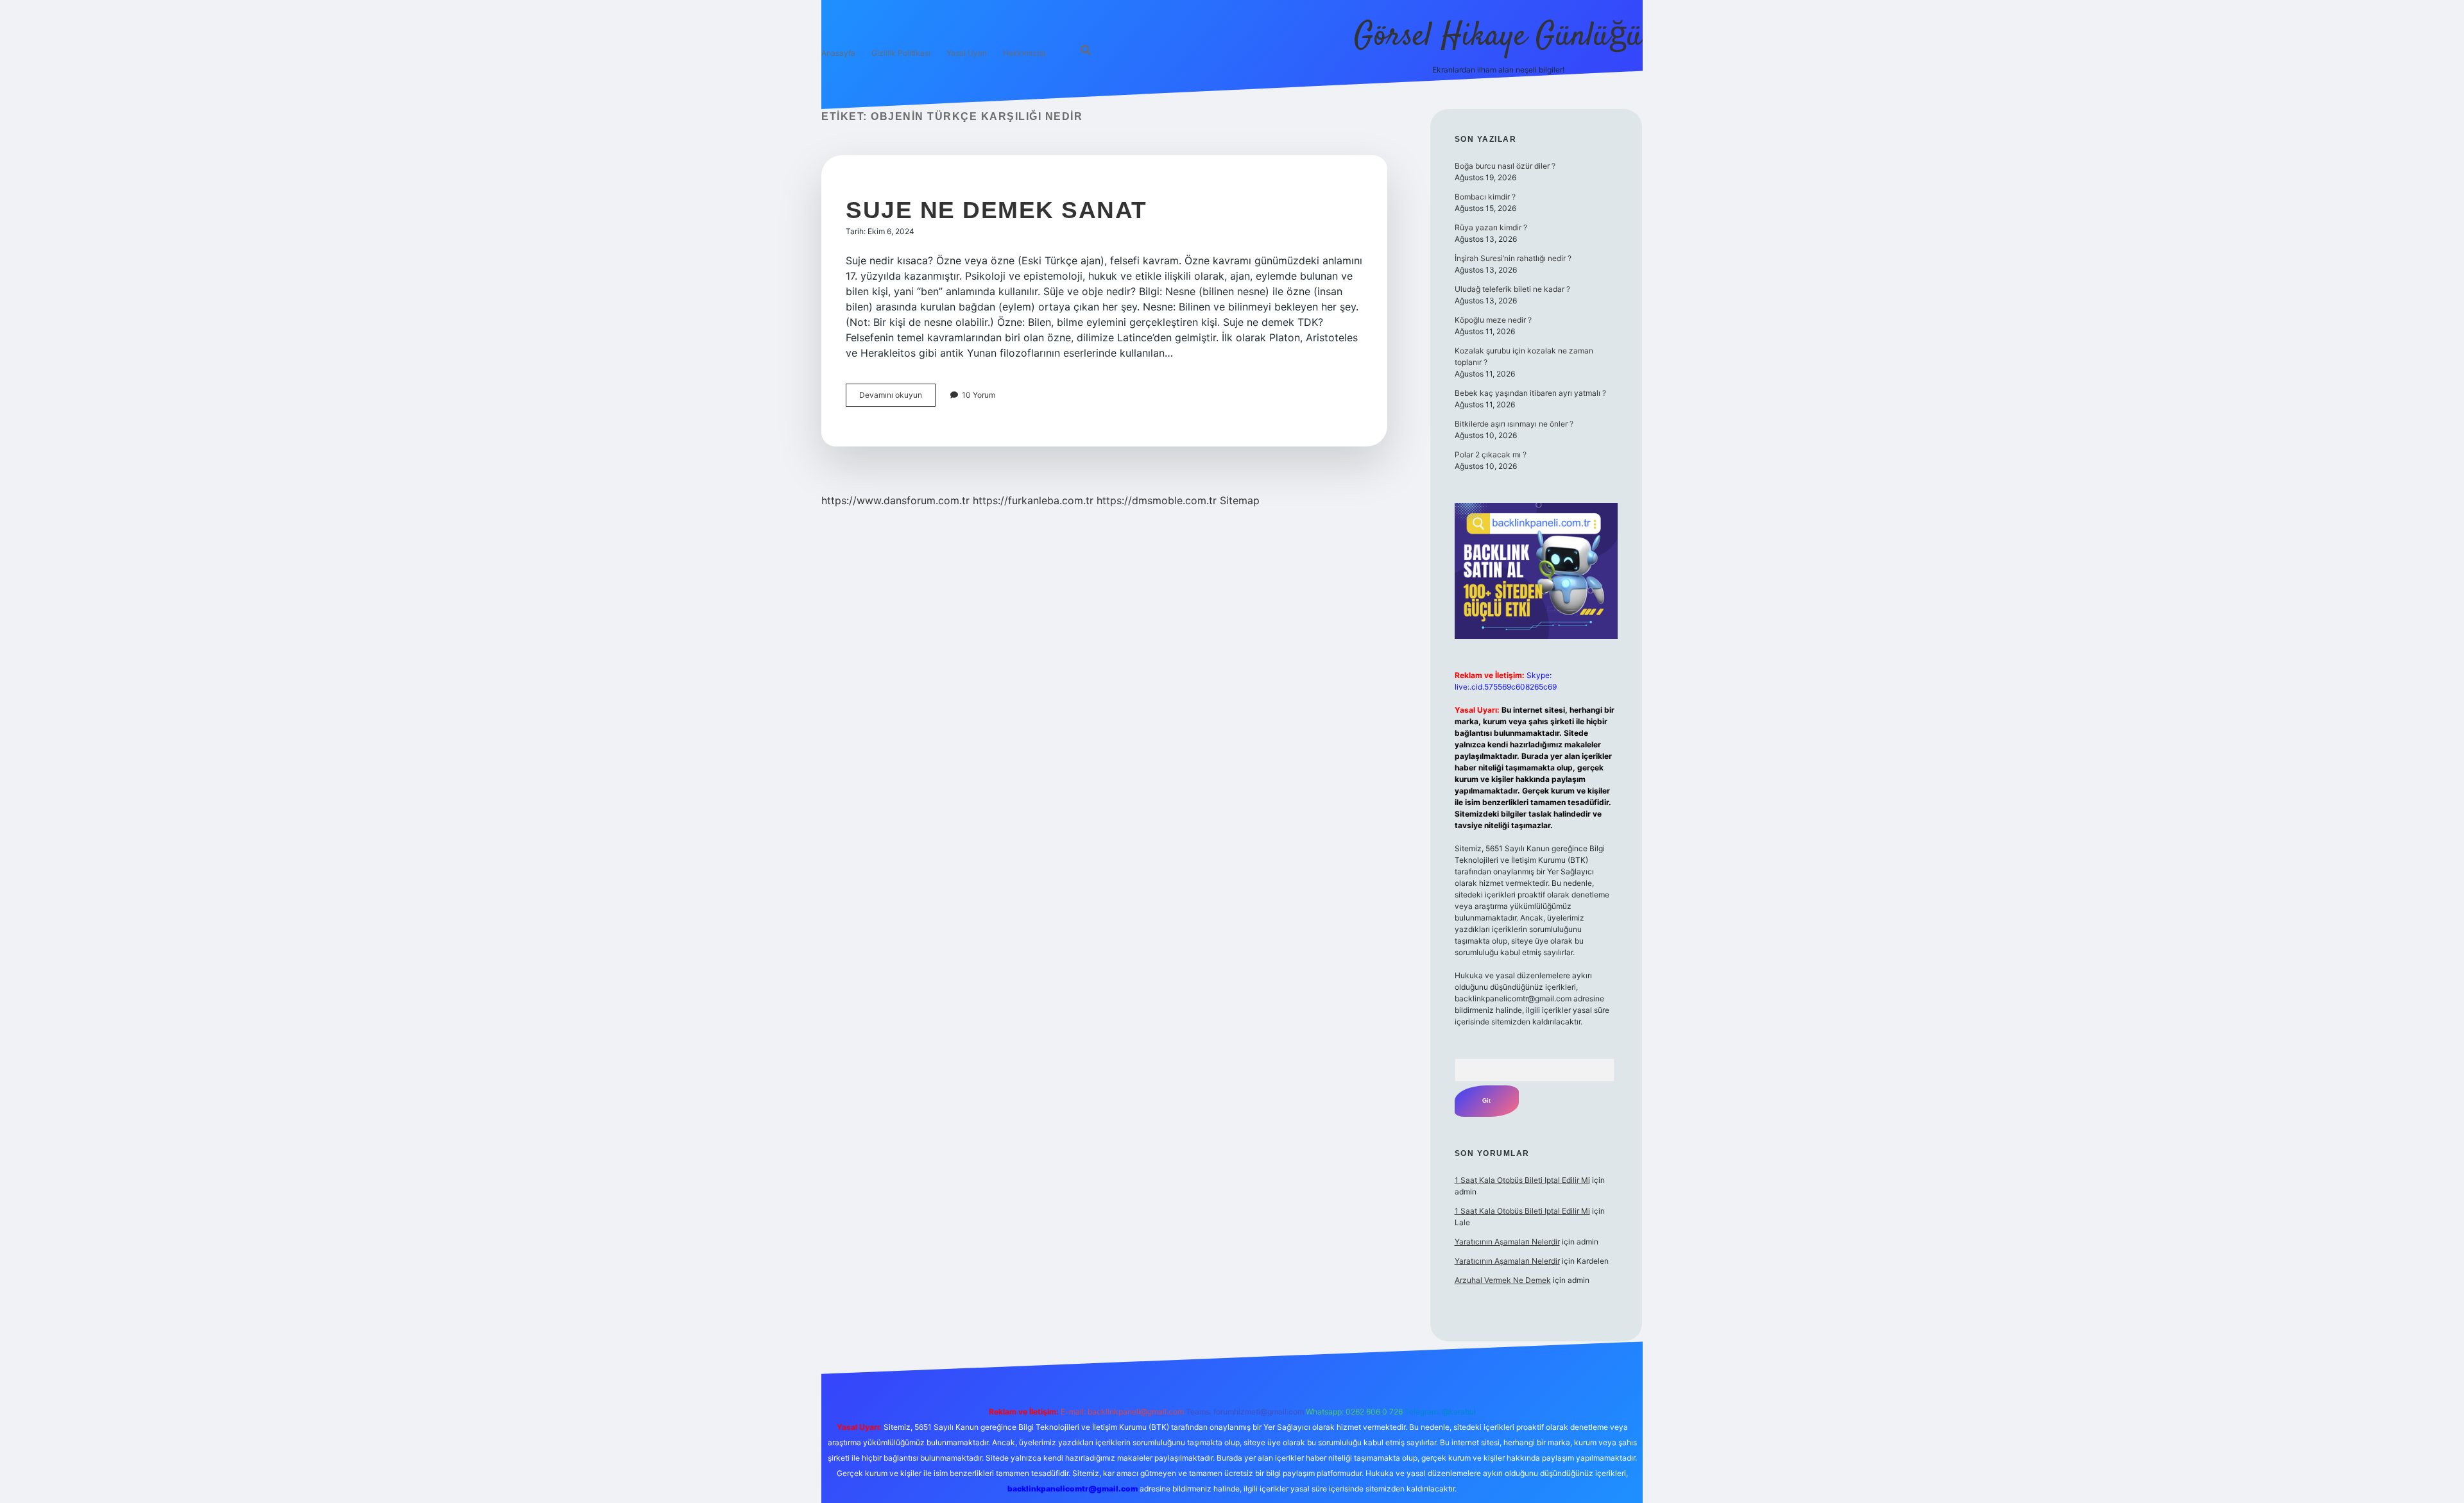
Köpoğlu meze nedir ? (1493, 320)
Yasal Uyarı (967, 53)
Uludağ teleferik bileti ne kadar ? (1512, 289)
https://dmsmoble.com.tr (1157, 500)
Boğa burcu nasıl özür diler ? (1505, 166)
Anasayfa (838, 53)
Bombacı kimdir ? (1485, 197)
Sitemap (1240, 500)
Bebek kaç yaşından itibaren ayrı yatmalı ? (1530, 393)
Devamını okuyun (897, 398)
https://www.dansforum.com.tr (895, 500)
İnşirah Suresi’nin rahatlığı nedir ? (1513, 258)
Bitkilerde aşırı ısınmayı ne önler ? (1514, 424)
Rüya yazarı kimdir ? (1491, 227)
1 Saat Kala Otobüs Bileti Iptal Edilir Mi (1522, 1180)
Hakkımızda (1024, 53)
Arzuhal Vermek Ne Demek (1503, 1280)
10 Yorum (979, 395)
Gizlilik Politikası (901, 53)
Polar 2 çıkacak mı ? (1491, 454)
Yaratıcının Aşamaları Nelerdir (1507, 1242)
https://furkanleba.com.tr (1033, 500)
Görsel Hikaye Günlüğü (1498, 37)
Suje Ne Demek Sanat (997, 210)
